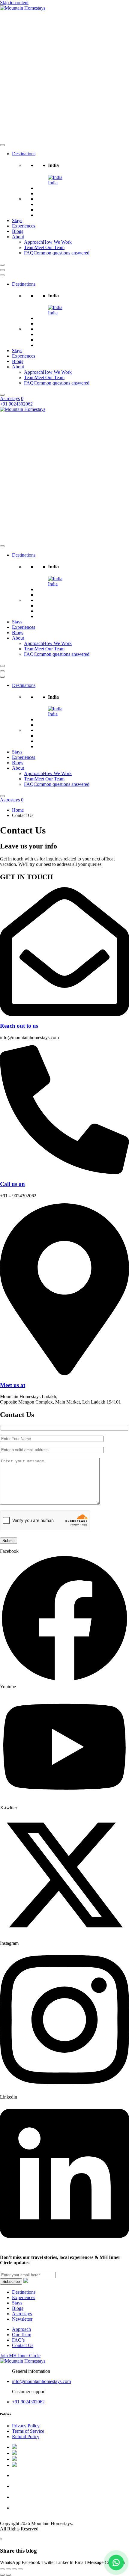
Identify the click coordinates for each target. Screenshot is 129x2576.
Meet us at (13, 1385)
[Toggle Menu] (2, 145)
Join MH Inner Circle (20, 2356)
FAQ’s (18, 2340)
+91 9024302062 (28, 2402)
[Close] (2, 265)
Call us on (12, 1184)
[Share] (14, 2569)
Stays (17, 220)
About (18, 237)
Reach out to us (19, 1026)
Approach (21, 2329)
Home (18, 810)
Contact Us (23, 2345)
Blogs (18, 231)
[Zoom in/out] (2, 2569)
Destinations (24, 154)
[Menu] (2, 270)
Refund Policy (26, 2436)
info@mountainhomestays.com (41, 2381)
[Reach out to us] (64, 1014)
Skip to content (14, 3)
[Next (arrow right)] (8, 2575)
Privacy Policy (26, 2426)
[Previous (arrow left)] (2, 2575)
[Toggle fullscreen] (8, 2569)
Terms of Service (28, 2431)
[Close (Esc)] (20, 2569)
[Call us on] (64, 1172)
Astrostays (10, 398)
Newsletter (22, 2319)
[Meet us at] (64, 1373)
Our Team (22, 2335)
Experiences (24, 226)
